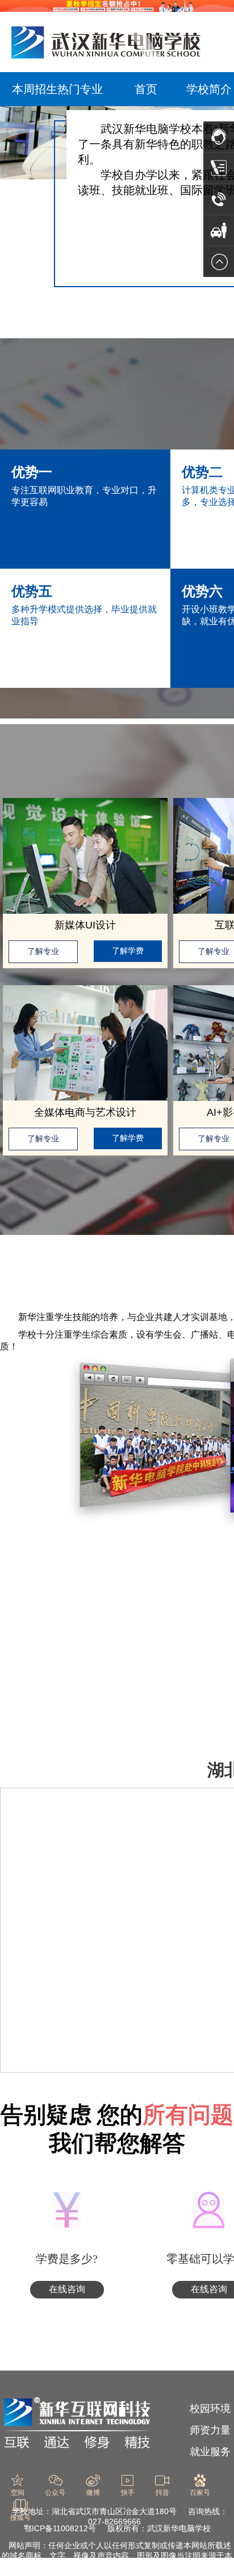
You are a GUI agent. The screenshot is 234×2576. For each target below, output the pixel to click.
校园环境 (210, 2409)
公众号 (55, 2493)
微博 (93, 2493)
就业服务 (210, 2452)
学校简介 (209, 89)
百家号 (200, 2493)
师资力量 (210, 2430)
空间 (18, 2493)
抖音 (162, 2493)
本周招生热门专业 (57, 89)
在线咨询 (67, 2289)
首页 (146, 89)
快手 (128, 2493)
